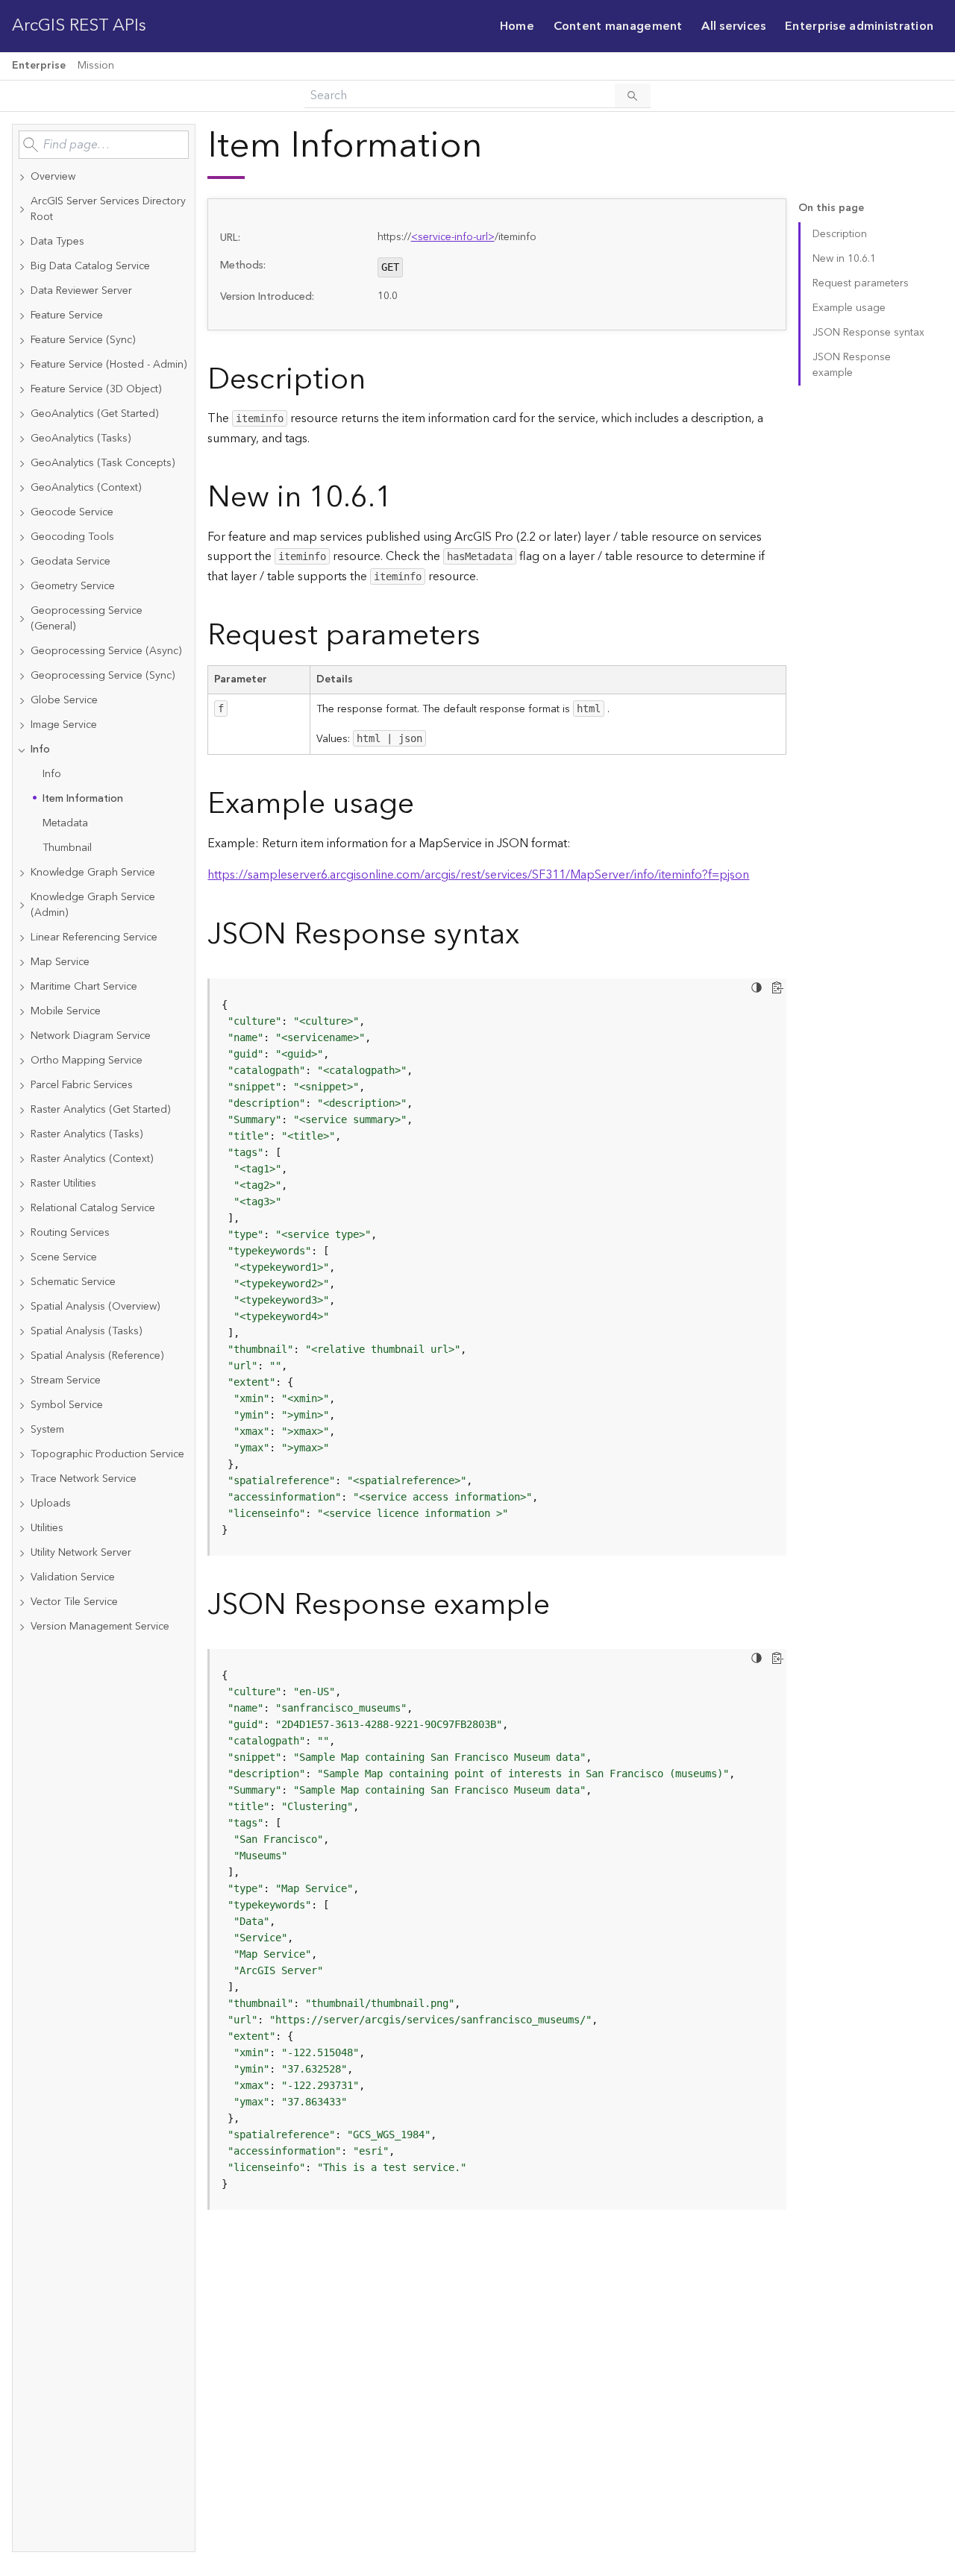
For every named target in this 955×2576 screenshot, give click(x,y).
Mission (96, 66)
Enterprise (39, 66)
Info (52, 774)
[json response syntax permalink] (531, 935)
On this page (831, 208)
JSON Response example (852, 365)
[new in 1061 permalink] (404, 498)
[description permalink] (378, 380)
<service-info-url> (453, 237)
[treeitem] (104, 177)
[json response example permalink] (562, 1605)
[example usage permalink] (426, 804)
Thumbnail (67, 848)
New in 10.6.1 (844, 259)
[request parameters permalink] (492, 636)
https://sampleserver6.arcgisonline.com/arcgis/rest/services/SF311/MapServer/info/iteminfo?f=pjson (478, 875)
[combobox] (104, 145)
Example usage (849, 308)
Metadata (65, 823)
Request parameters (861, 283)
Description (840, 234)
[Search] (633, 95)
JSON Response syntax (868, 333)
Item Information (83, 799)
